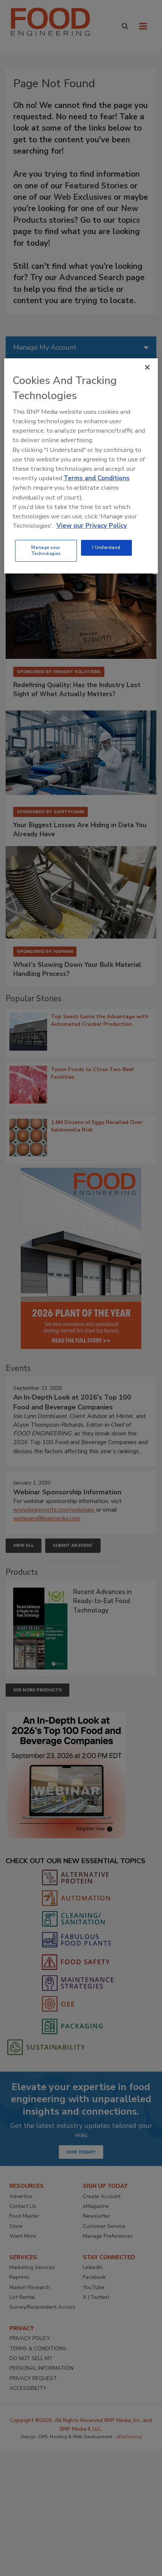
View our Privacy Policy (92, 526)
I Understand (106, 547)
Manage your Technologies (46, 550)
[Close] (147, 367)
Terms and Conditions (97, 478)
